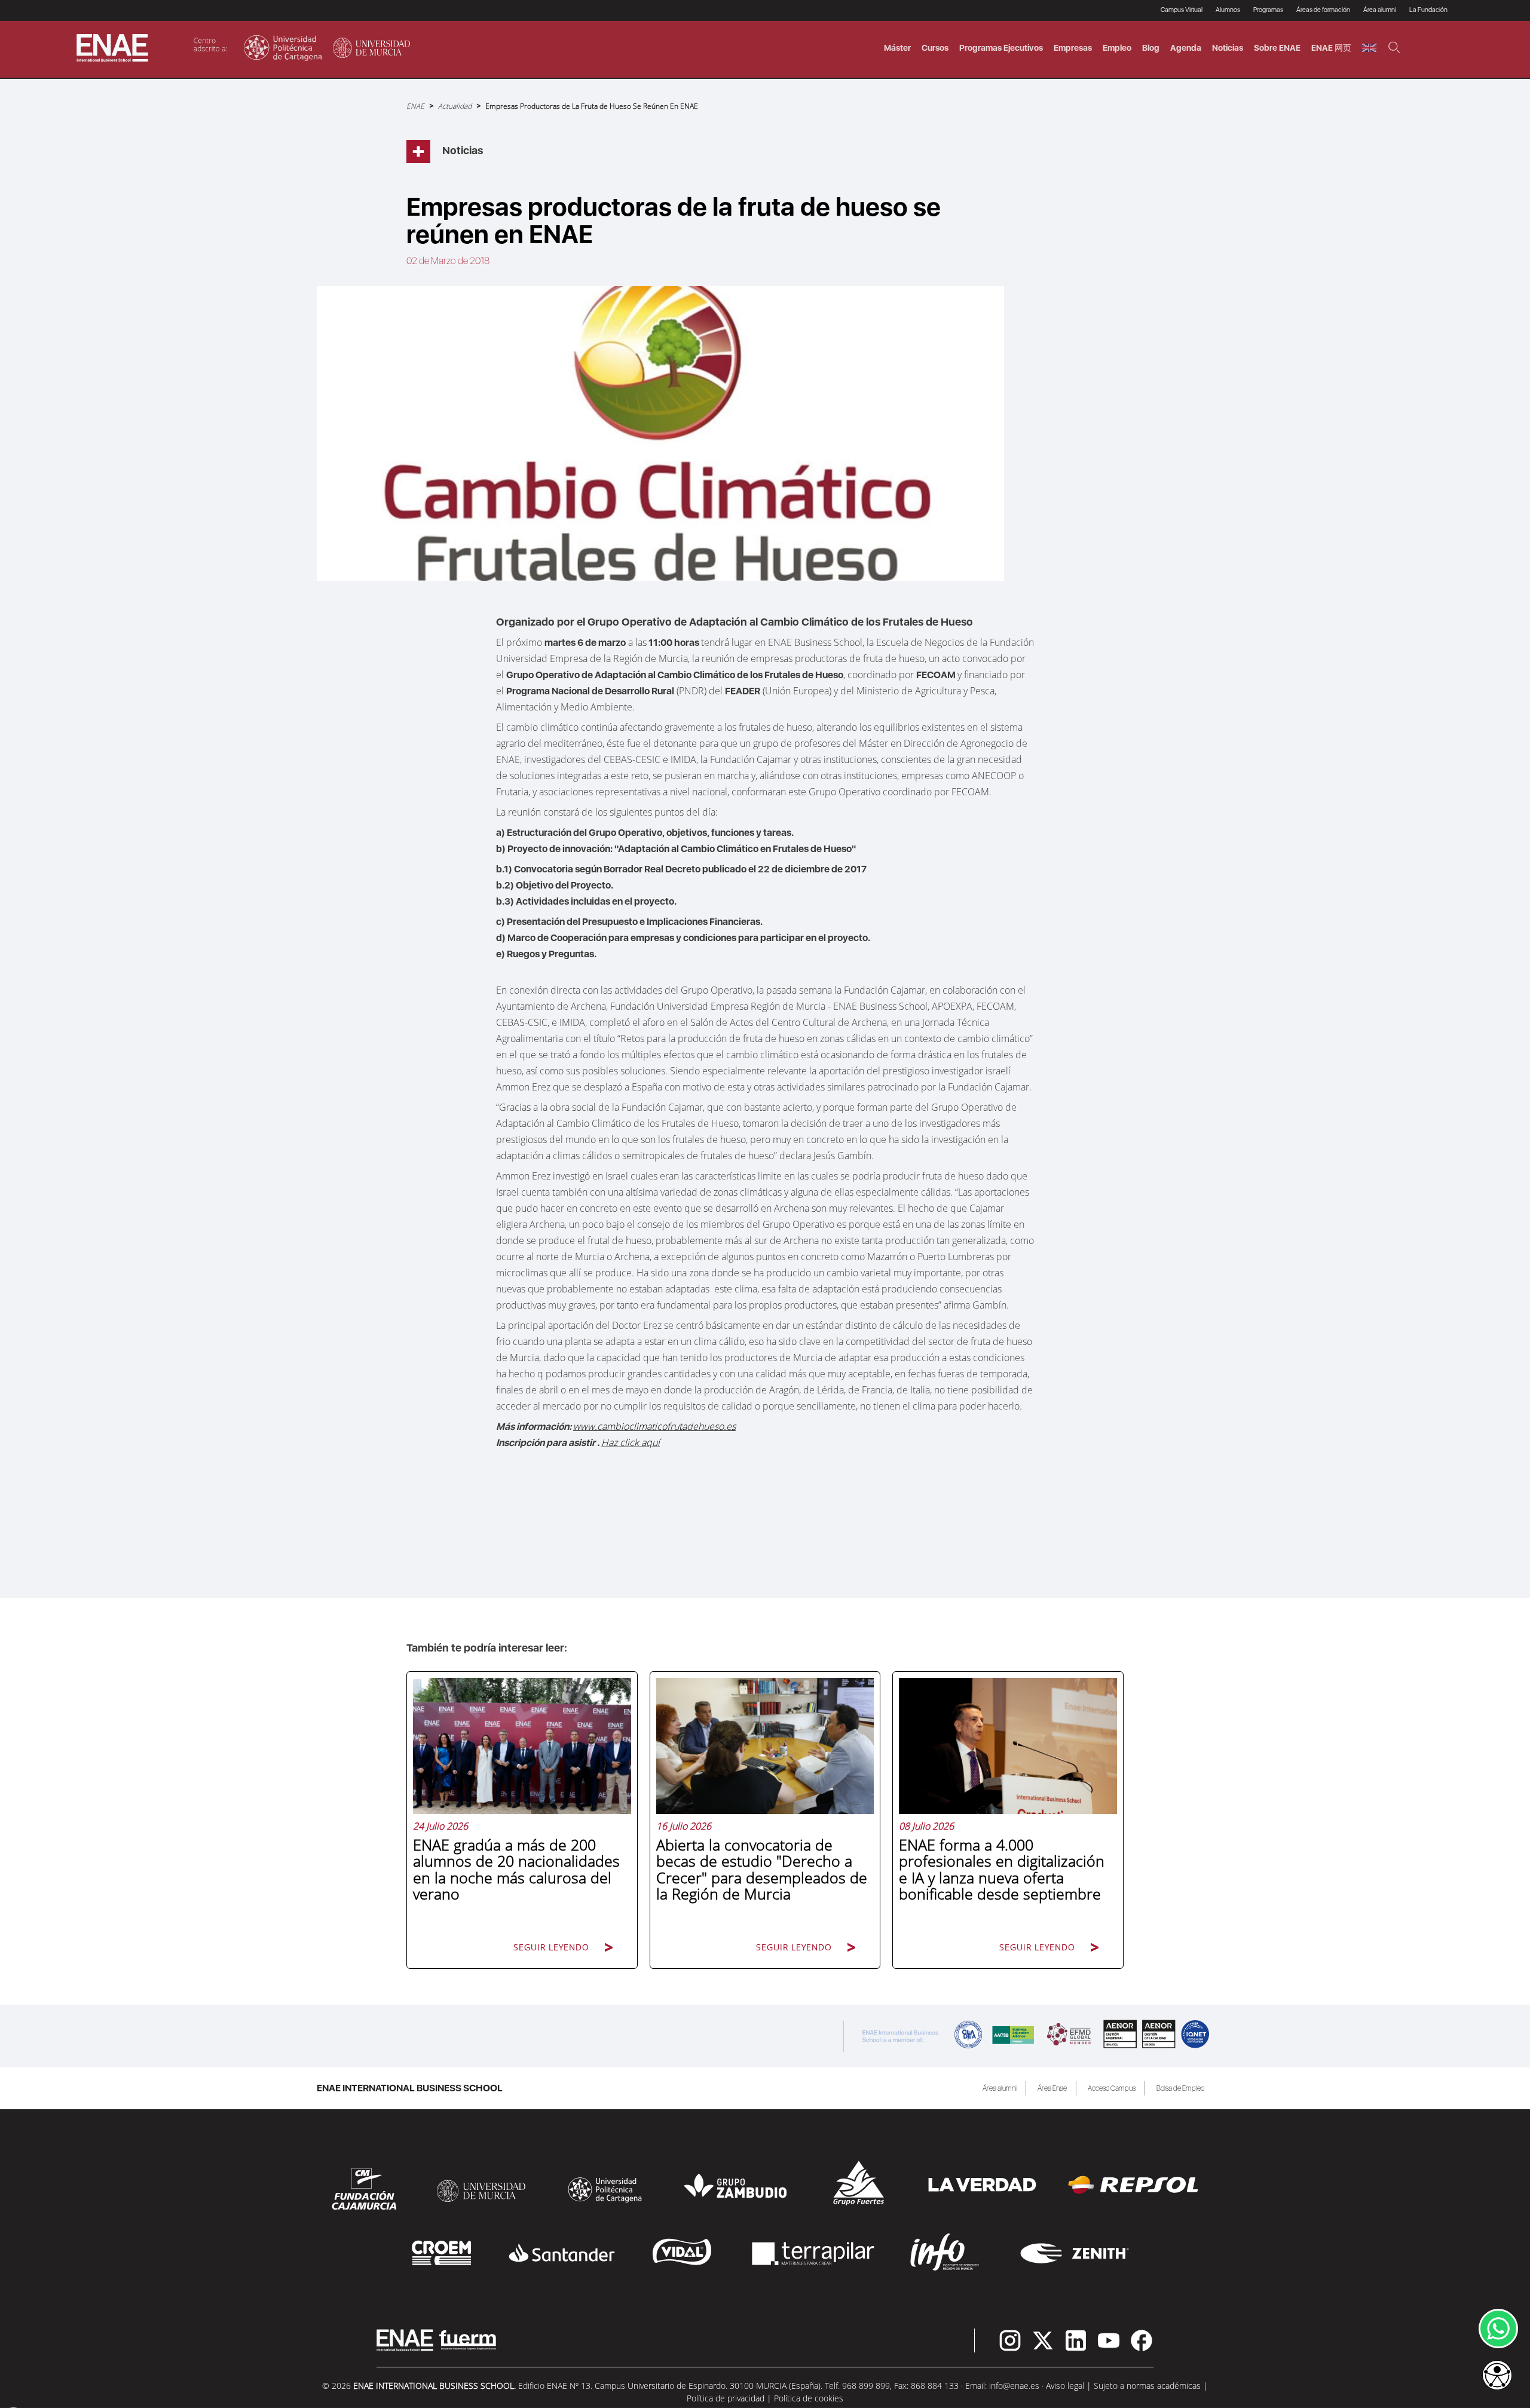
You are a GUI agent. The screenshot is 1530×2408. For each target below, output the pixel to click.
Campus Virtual (1182, 10)
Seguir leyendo (551, 1947)
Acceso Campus (1112, 2088)
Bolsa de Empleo (1180, 2088)
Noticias (1228, 48)
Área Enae (1052, 2088)
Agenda (1186, 48)
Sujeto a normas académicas (1147, 2386)
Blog (1151, 48)
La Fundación (1428, 10)
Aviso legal (1065, 2386)
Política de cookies (809, 2398)
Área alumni (1000, 2088)
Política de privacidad (726, 2398)
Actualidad (455, 106)
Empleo (1117, 48)
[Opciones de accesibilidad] (1497, 2376)
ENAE (415, 106)
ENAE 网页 (1331, 48)
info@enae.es (1014, 2386)
